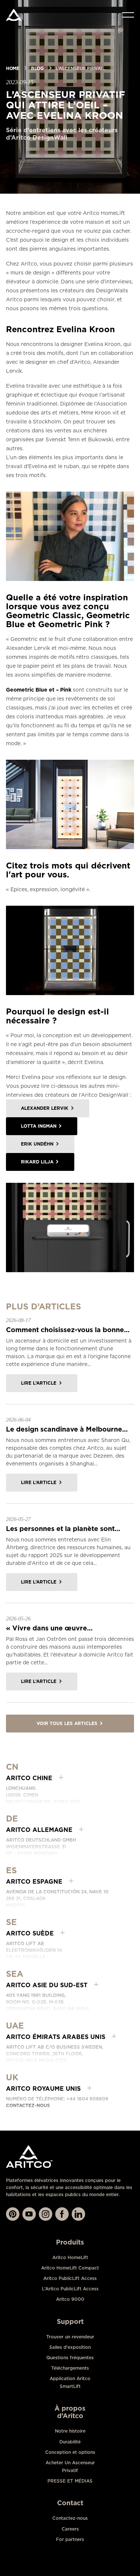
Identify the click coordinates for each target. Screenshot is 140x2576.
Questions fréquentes (70, 2358)
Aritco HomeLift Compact (70, 2268)
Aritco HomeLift (70, 2257)
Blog (37, 68)
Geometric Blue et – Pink (39, 690)
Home (13, 68)
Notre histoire (70, 2431)
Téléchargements (70, 2368)
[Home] (14, 15)
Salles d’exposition (70, 2347)
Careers (70, 2529)
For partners (70, 2539)
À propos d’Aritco (70, 2412)
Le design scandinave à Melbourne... (67, 1429)
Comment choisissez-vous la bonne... (68, 1330)
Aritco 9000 (70, 2299)
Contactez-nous (28, 2105)
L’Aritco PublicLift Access (70, 2289)
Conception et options (70, 2452)
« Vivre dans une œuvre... (49, 1628)
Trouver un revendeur (70, 2337)
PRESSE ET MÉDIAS (70, 2481)
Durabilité (70, 2442)
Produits (70, 2242)
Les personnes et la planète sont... (63, 1529)
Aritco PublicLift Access (70, 2278)
